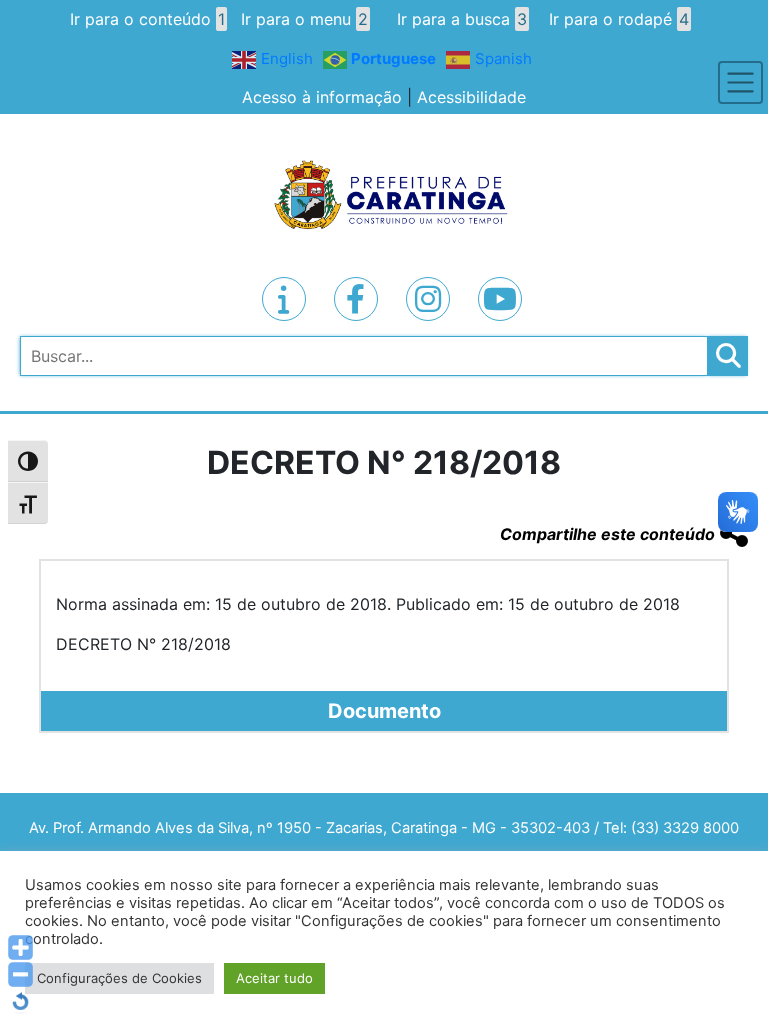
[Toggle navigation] (740, 82)
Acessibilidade (471, 97)
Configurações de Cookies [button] (119, 978)
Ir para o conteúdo (147, 19)
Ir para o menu (304, 19)
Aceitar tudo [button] (274, 978)
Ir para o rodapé (619, 19)
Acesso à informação (322, 97)
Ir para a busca (462, 19)
